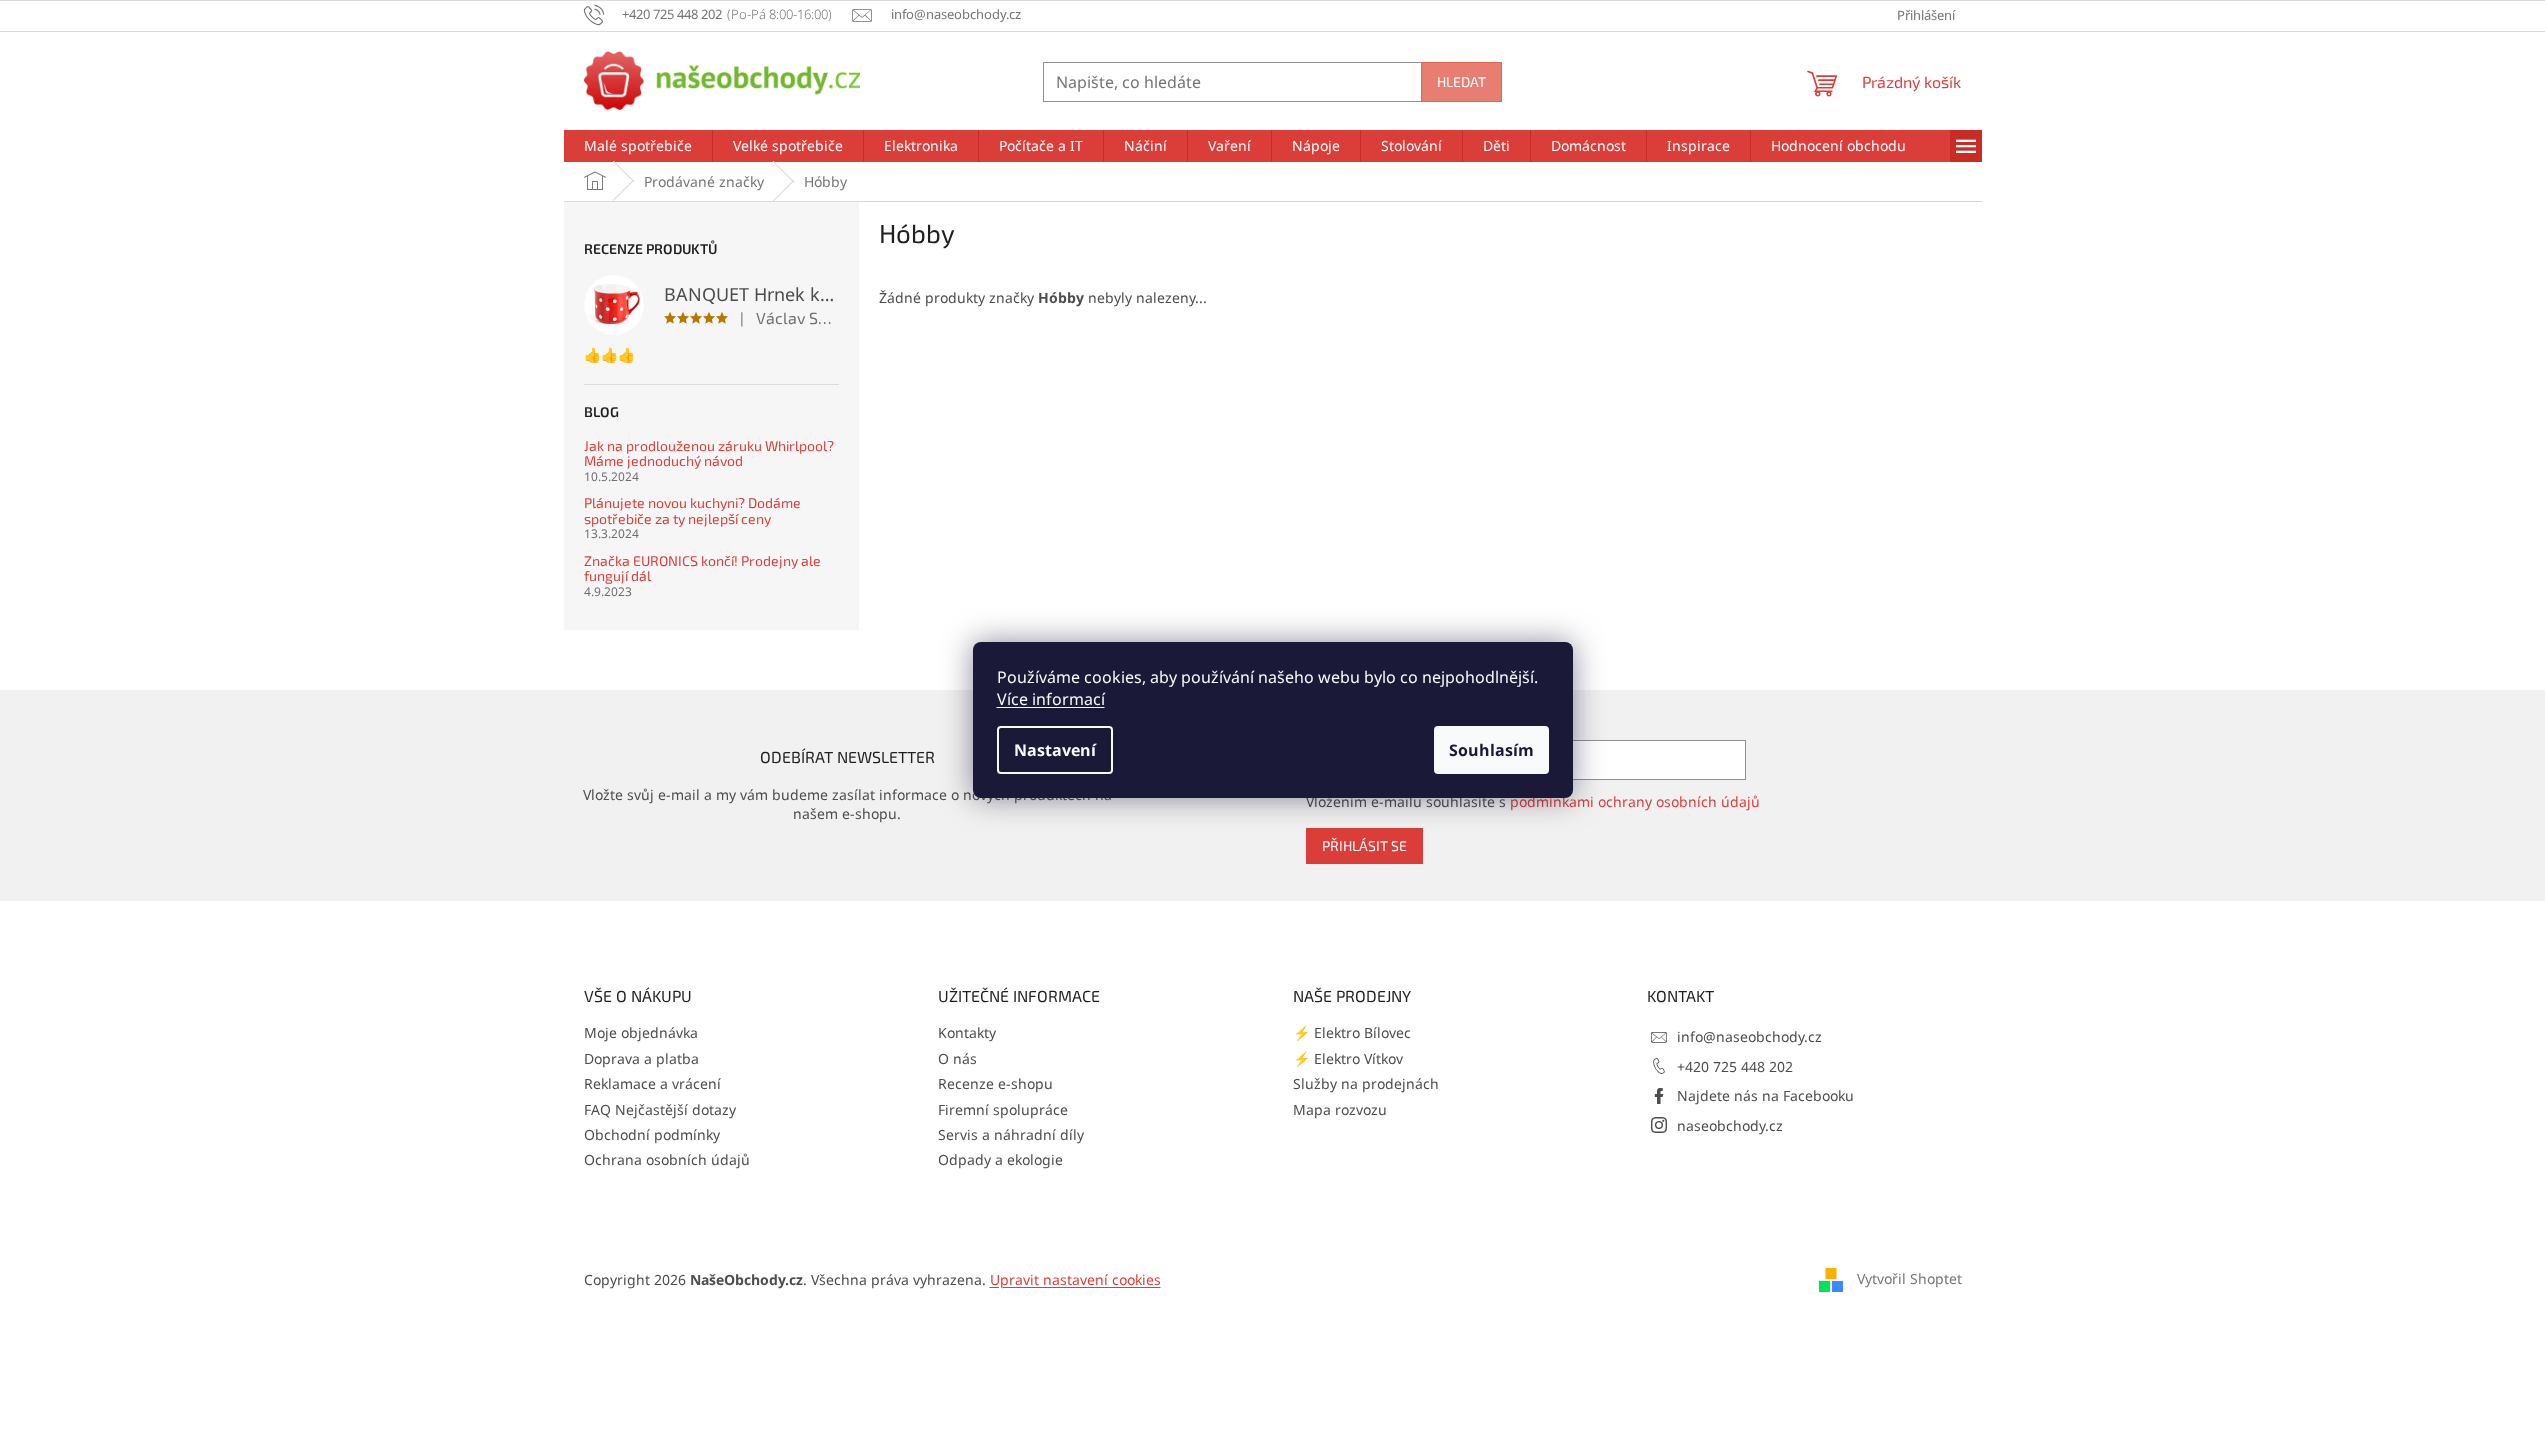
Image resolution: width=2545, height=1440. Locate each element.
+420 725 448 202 (1735, 1066)
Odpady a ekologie (1000, 1159)
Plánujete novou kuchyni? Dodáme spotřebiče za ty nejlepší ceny (692, 510)
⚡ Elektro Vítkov (1348, 1058)
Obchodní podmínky (652, 1134)
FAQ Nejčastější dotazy (660, 1109)
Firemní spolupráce (1003, 1109)
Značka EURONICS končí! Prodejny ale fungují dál (702, 568)
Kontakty (967, 1032)
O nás (957, 1058)
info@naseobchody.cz (1749, 1036)
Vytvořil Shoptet (1909, 1278)
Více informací (1051, 699)
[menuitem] (638, 146)
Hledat (1461, 81)
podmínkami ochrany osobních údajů (1635, 801)
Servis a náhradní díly (1011, 1134)
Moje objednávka (641, 1032)
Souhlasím (1491, 750)
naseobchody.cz (1730, 1125)
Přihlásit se (1364, 845)
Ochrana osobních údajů (667, 1159)
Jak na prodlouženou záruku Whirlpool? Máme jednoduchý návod (709, 453)
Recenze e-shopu (995, 1083)
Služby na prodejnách (1366, 1083)
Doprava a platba (641, 1058)
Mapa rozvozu (1340, 1109)
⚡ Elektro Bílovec (1352, 1032)
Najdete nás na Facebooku (1765, 1095)
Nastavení (1055, 750)
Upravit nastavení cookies (1075, 1279)
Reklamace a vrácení (652, 1083)
